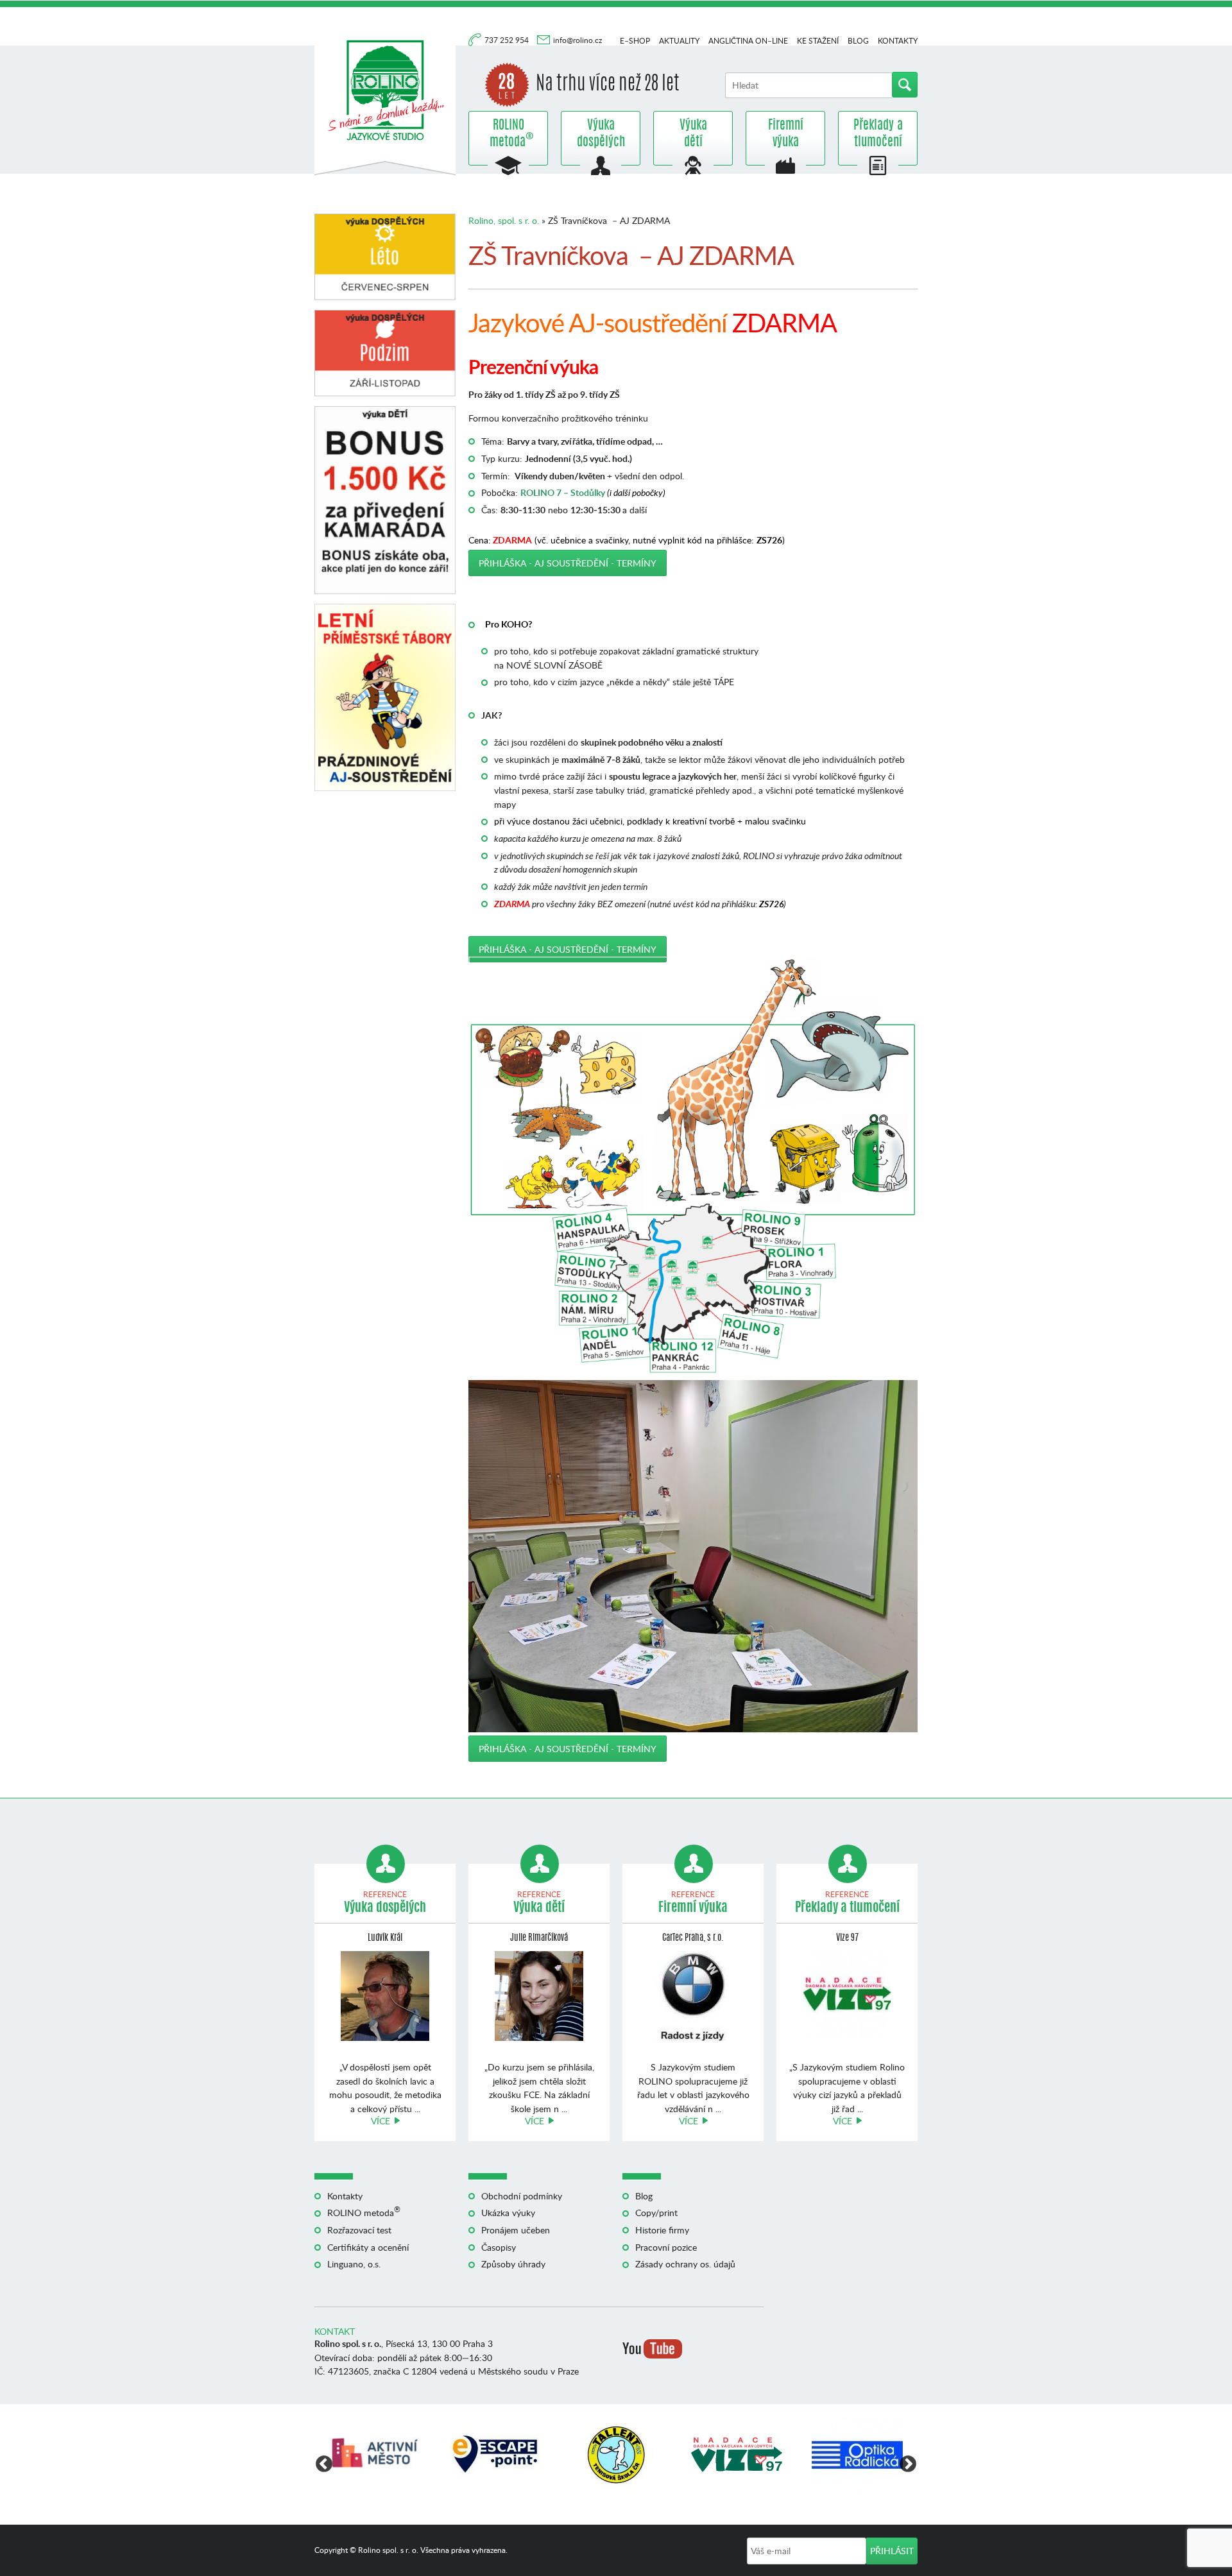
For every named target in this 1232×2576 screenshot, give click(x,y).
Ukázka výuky (508, 2213)
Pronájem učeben (516, 2230)
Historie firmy (662, 2230)
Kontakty (898, 41)
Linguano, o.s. (354, 2264)
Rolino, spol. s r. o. (504, 220)
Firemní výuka (786, 134)
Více (381, 2121)
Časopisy (499, 2247)
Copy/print (656, 2213)
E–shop (635, 41)
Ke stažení (818, 41)
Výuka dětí (693, 134)
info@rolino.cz (577, 40)
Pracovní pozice (666, 2247)
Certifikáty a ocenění (368, 2247)
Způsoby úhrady (513, 2264)
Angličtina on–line (748, 41)
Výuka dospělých (601, 134)
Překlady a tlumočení (878, 134)
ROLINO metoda (508, 134)
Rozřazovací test (359, 2230)
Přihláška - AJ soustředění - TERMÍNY (568, 563)
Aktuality (679, 41)
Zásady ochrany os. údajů (685, 2264)
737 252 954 (508, 40)
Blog (858, 41)
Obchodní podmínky (522, 2196)
